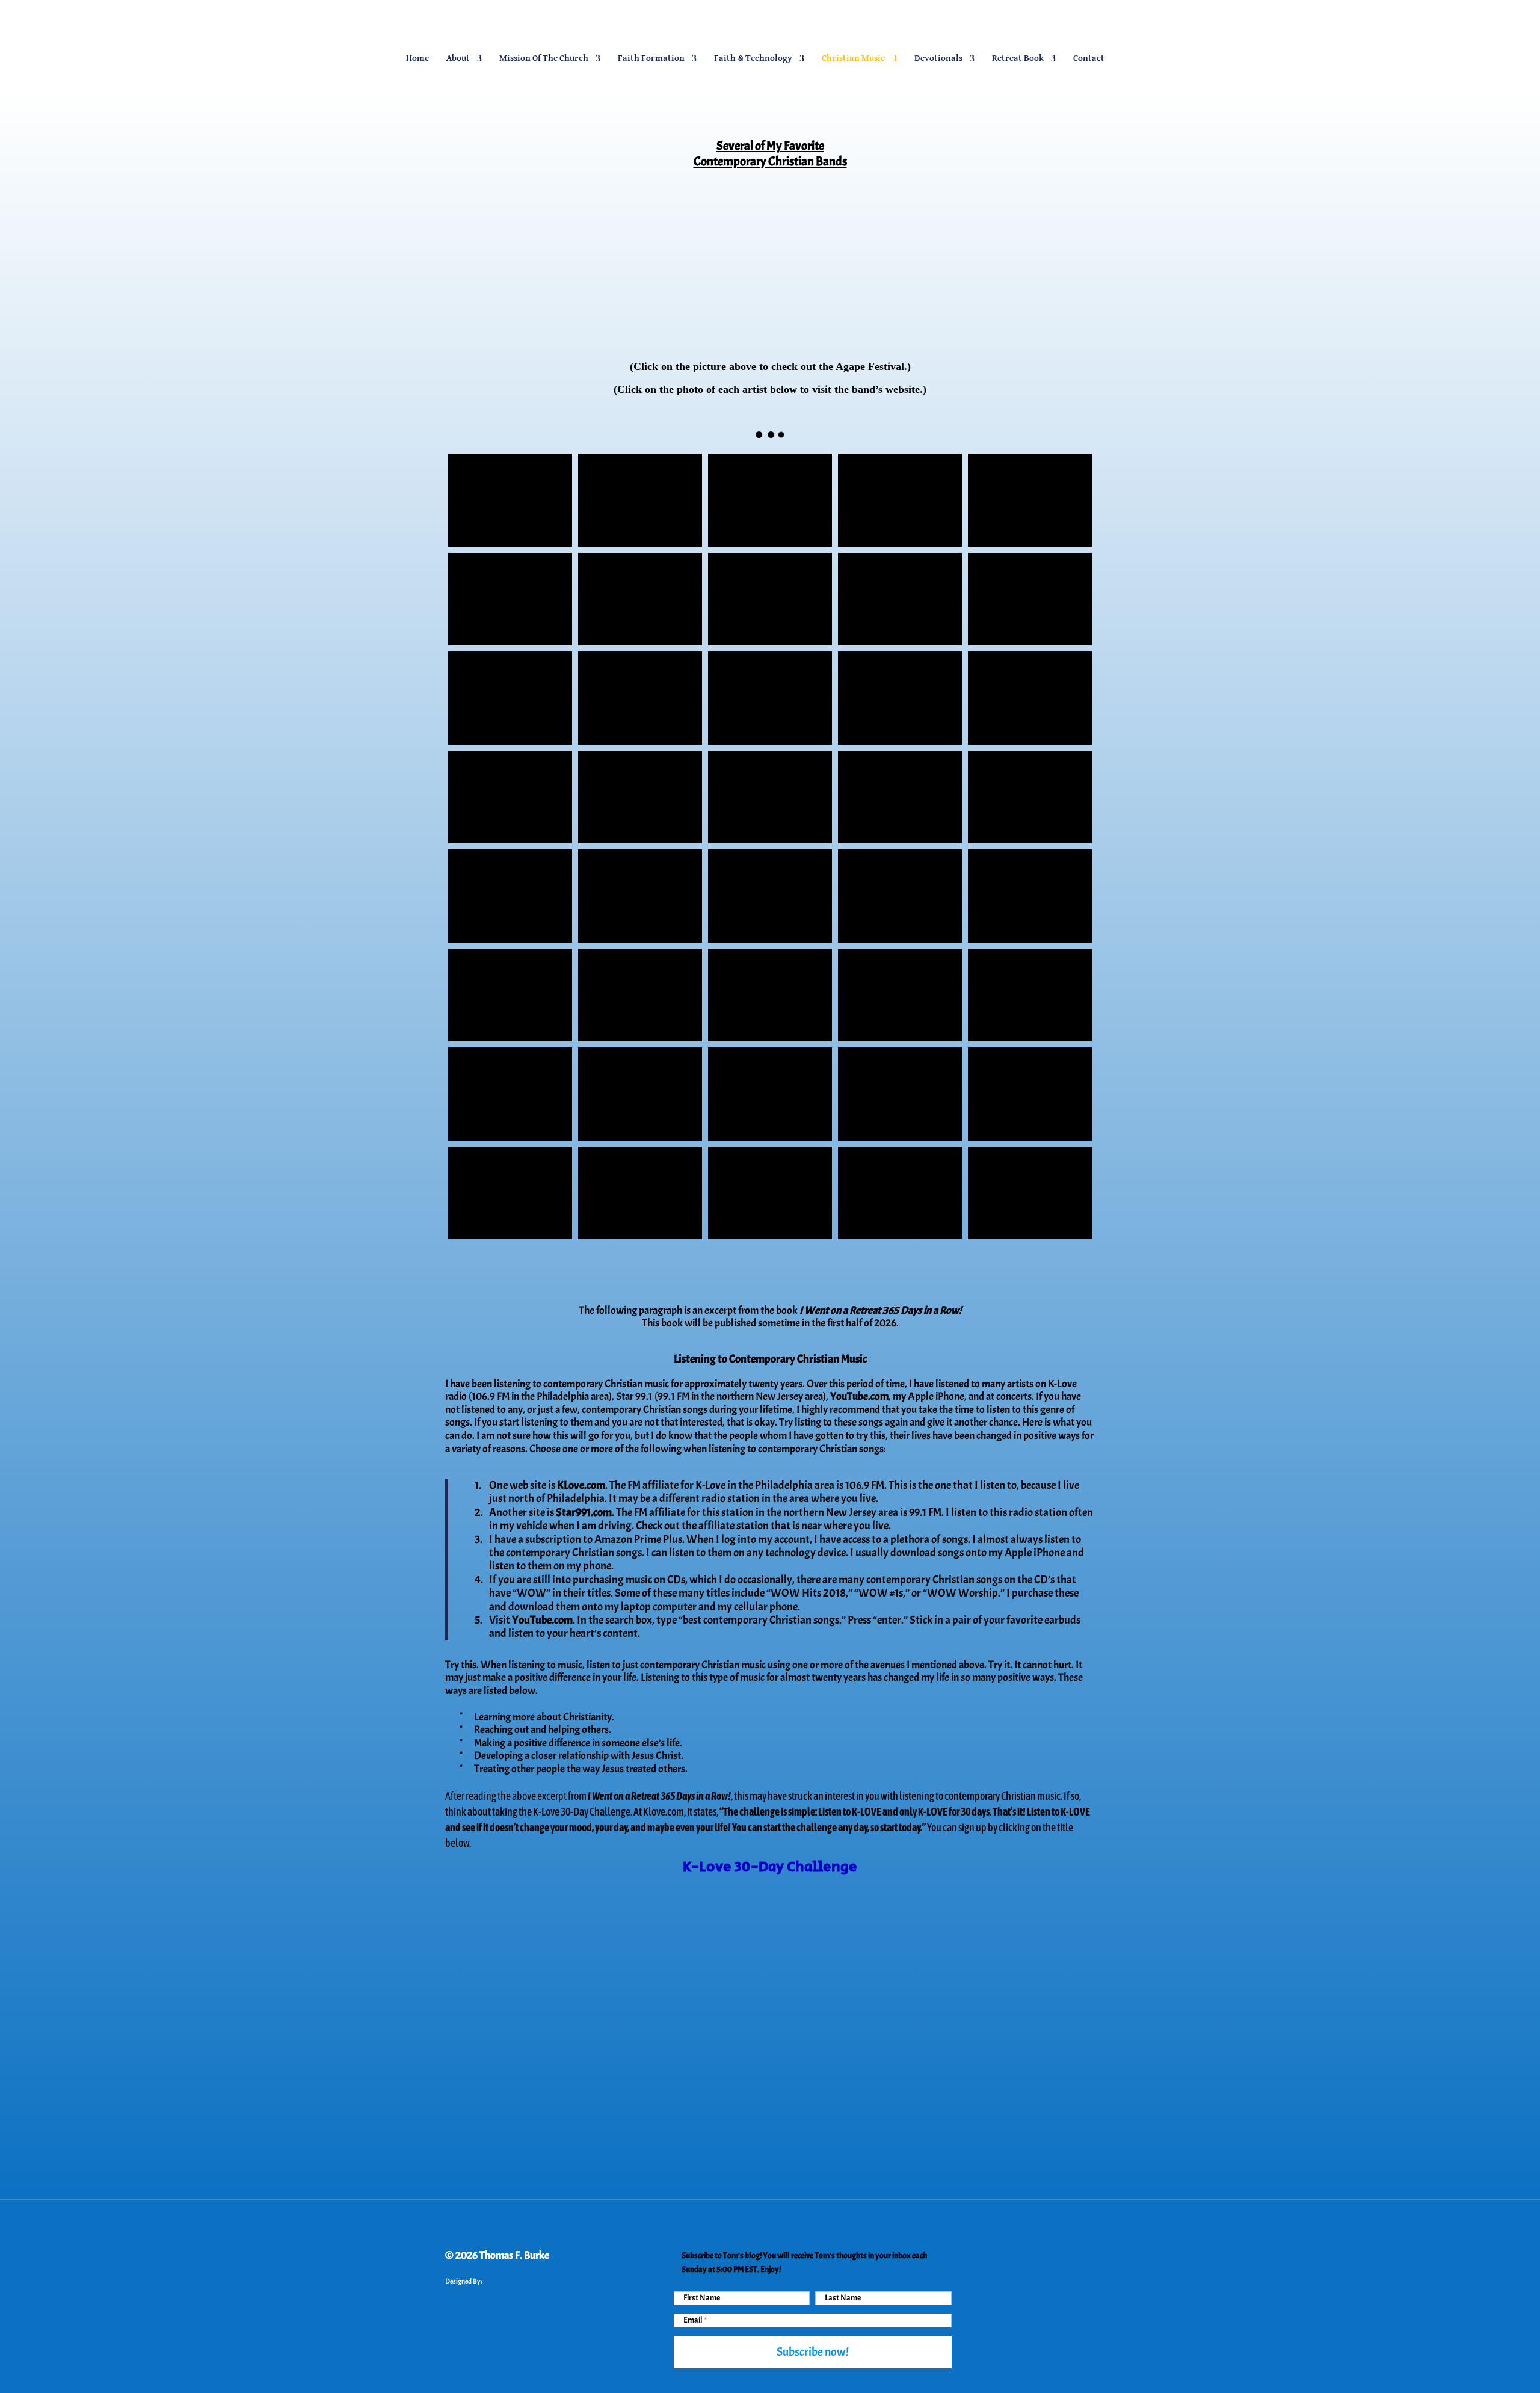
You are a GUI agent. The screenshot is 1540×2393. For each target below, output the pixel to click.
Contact (1089, 58)
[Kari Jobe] (770, 797)
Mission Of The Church (544, 58)
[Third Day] (640, 698)
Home (417, 58)
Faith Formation (651, 58)
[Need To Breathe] (1030, 698)
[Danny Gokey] (510, 698)
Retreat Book (1018, 58)
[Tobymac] (770, 1094)
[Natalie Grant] (1030, 599)
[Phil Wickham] (510, 1193)
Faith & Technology (753, 58)
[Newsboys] (900, 599)
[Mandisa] (900, 500)
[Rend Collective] (640, 599)
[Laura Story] (510, 995)
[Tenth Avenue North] (770, 500)
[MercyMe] (640, 500)
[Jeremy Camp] (1030, 995)
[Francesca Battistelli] (1030, 500)
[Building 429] (770, 896)
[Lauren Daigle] (900, 1193)
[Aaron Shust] (1030, 1094)
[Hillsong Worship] (640, 797)
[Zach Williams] (900, 995)
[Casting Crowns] (1030, 896)
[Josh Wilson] (770, 1193)
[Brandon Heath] (900, 1094)
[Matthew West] (640, 1094)
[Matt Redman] (1030, 1193)
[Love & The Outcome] (640, 995)
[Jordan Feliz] (900, 896)
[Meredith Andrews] (510, 599)
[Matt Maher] (770, 995)
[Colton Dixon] (510, 500)
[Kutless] (510, 1094)
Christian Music (853, 58)
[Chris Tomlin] (900, 698)
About (458, 58)
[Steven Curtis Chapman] (1030, 797)
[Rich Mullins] (510, 896)
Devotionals (938, 58)
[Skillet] (510, 797)
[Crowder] (640, 1193)
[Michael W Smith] (640, 896)
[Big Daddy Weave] (770, 599)
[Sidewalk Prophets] (900, 797)
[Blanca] (770, 698)
